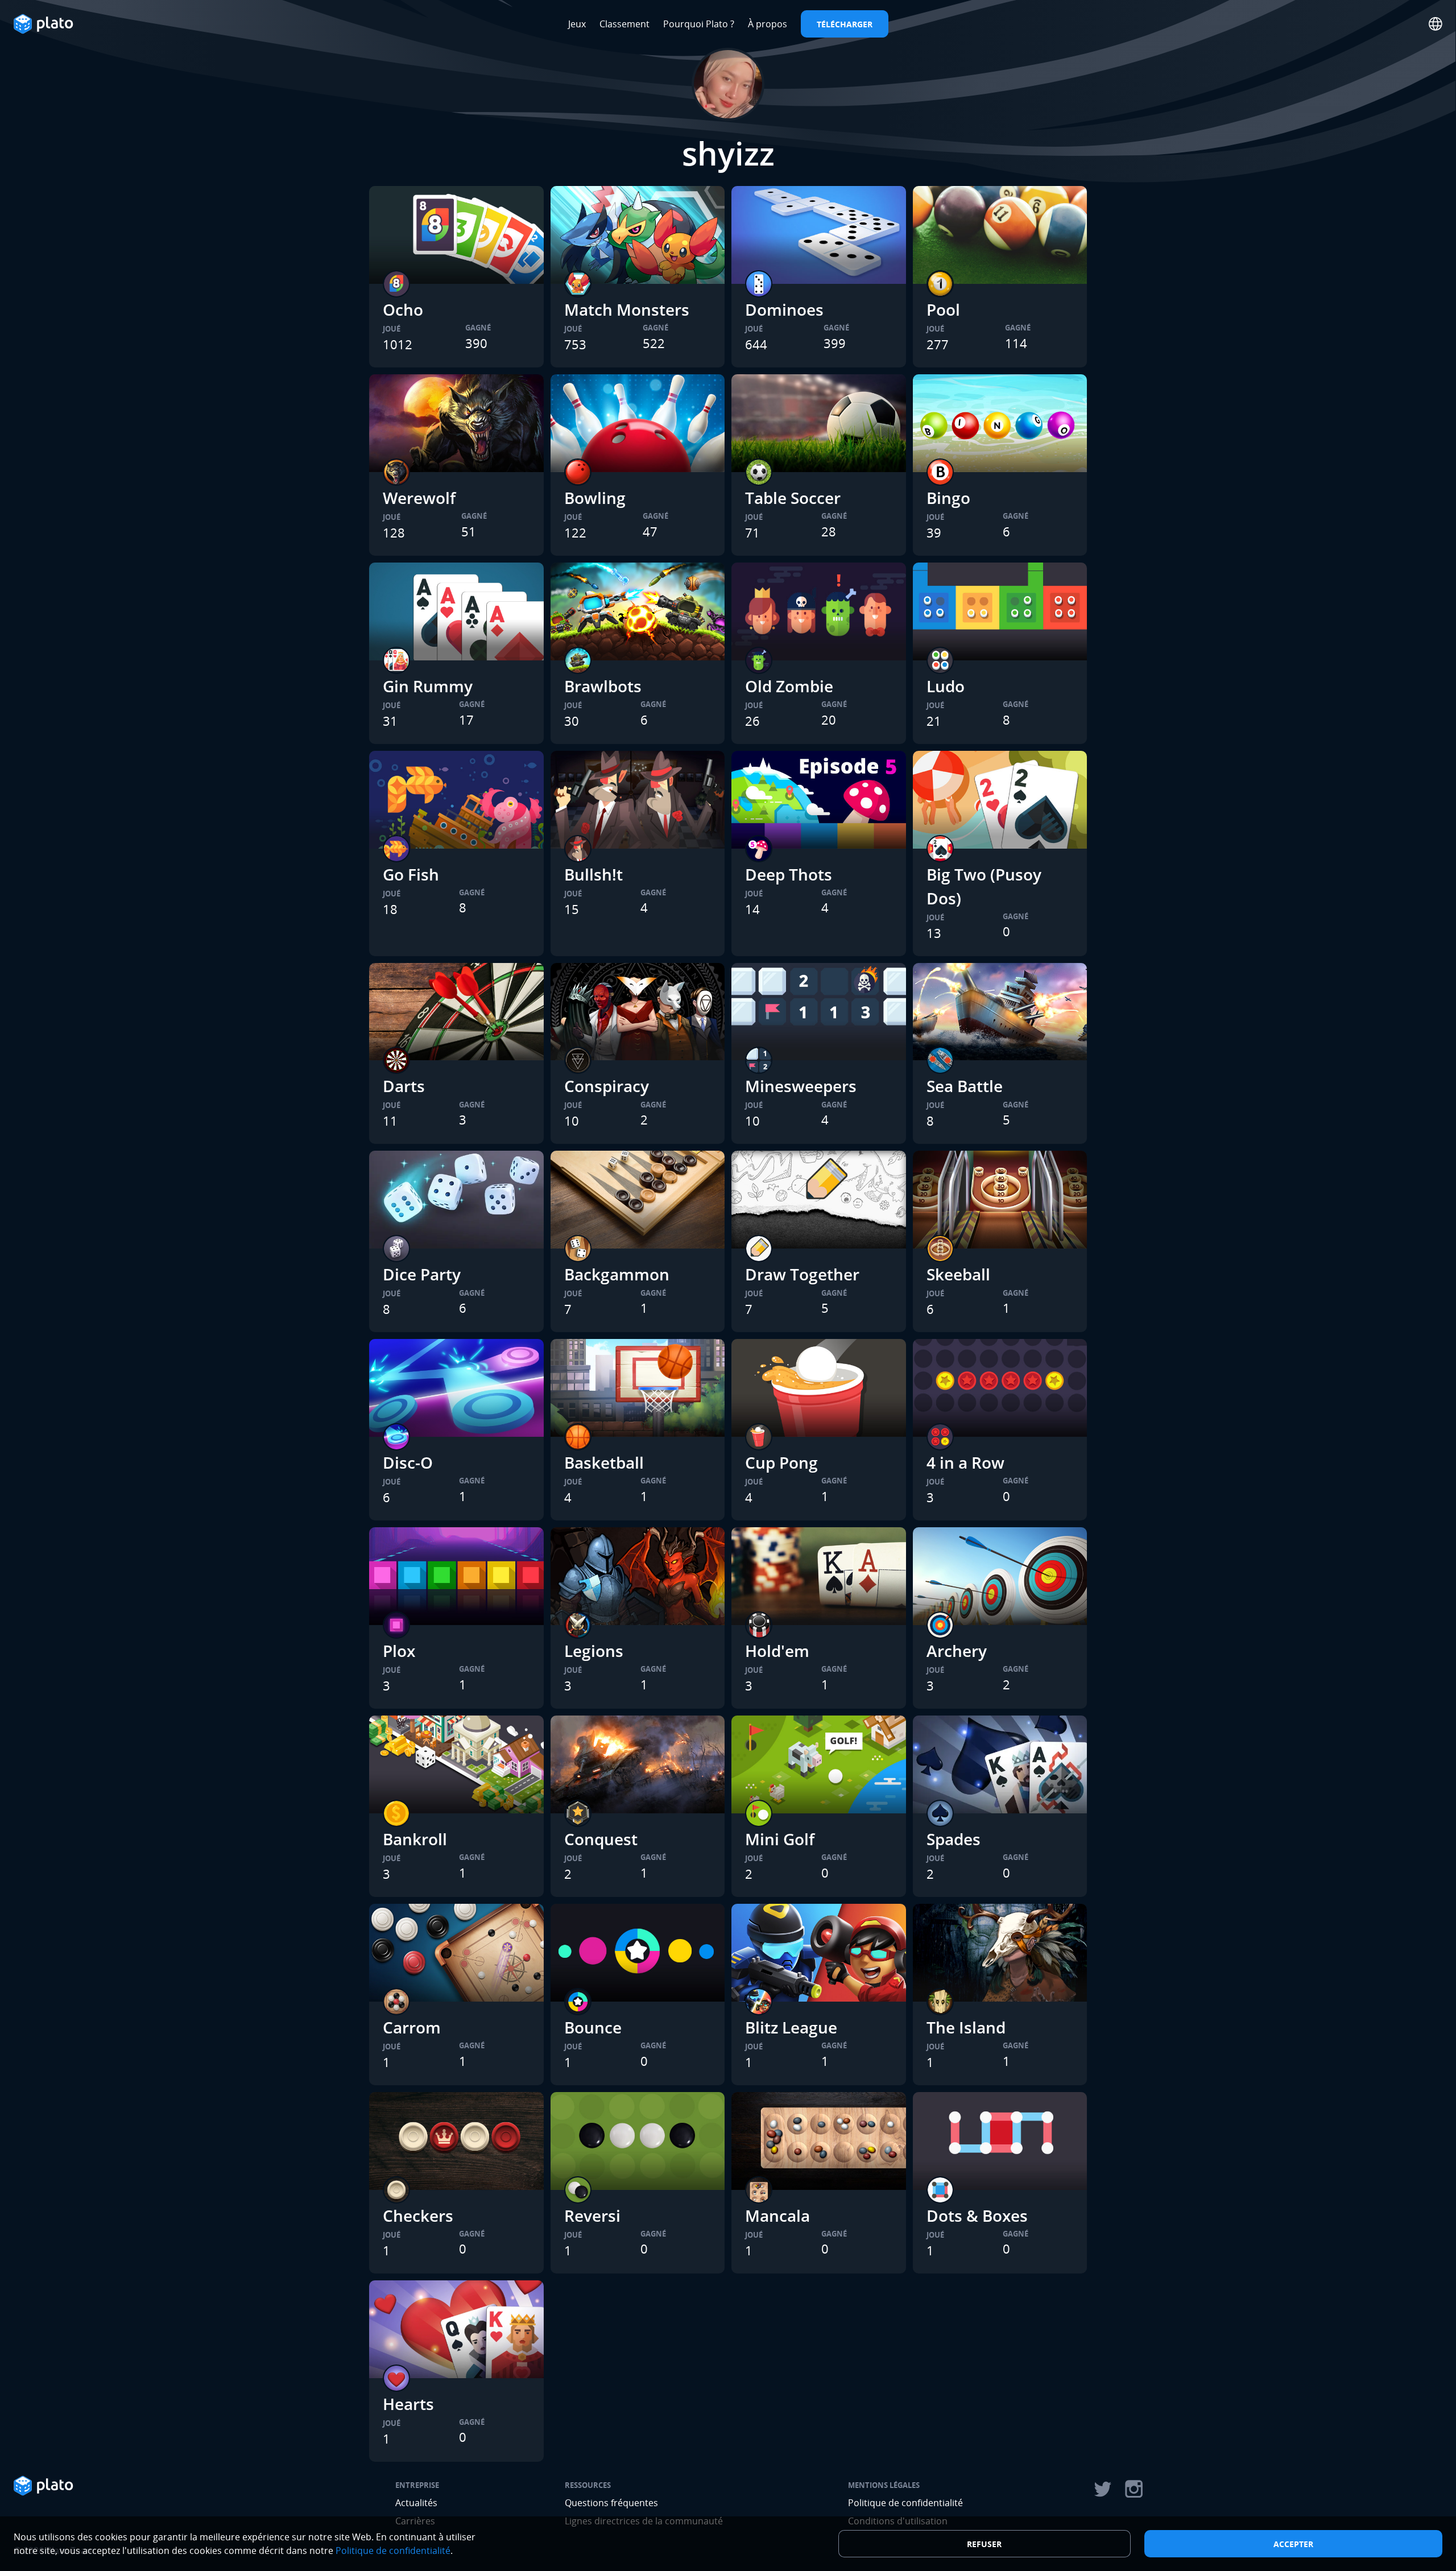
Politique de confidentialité (905, 2503)
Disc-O (408, 1462)
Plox (399, 1651)
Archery (957, 1651)
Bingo (948, 498)
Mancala (777, 2215)
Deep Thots (789, 874)
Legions (594, 1651)
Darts (404, 1086)
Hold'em (777, 1651)
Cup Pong (781, 1462)
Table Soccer (793, 498)
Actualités (416, 2503)
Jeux (577, 24)
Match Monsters (627, 309)
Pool (943, 309)
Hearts (408, 2404)
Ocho (403, 309)
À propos (768, 24)
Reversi (592, 2215)
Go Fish (411, 874)
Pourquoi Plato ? (699, 24)
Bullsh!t (593, 874)
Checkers (418, 2215)
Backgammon (617, 1274)
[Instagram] (1134, 2489)
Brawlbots (603, 686)
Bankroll (415, 1839)
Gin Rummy (428, 686)
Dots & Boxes (977, 2215)
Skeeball (958, 1274)
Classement (624, 24)
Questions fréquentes (611, 2503)
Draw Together (802, 1274)
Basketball (604, 1462)
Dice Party (422, 1274)
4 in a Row (965, 1462)
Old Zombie (789, 686)
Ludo (946, 686)
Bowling (595, 498)
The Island (966, 2027)
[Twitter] (1102, 2489)
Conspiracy (607, 1086)
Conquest (601, 1839)
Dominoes (784, 309)
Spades (954, 1839)
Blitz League (791, 2027)
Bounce (593, 2027)
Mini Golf (780, 1839)
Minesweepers (801, 1086)
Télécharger (845, 24)
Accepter (1293, 2544)
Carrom (412, 2027)
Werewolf (419, 498)
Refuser (984, 2544)
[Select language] (1436, 24)
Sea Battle (965, 1086)
